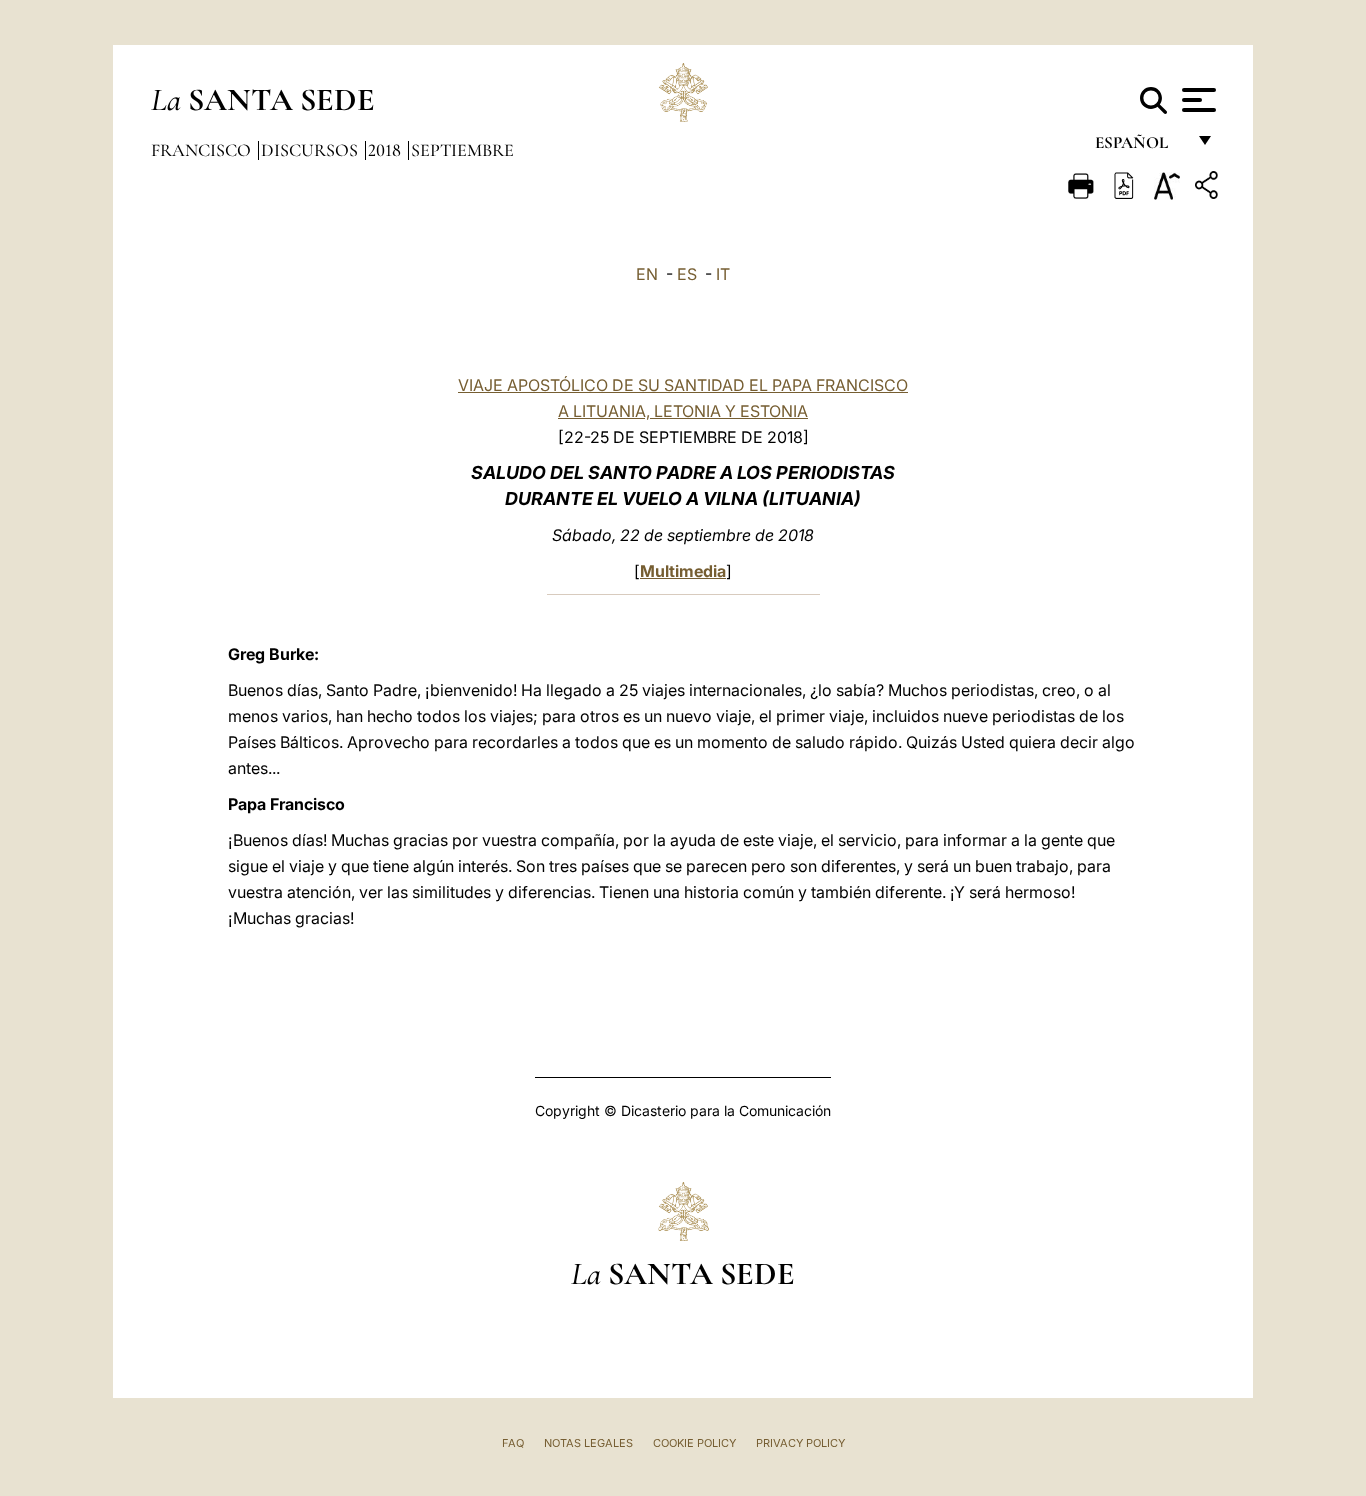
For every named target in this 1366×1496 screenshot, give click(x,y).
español (1139, 147)
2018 (386, 150)
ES (687, 274)
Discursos (311, 150)
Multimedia (683, 571)
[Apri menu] (1196, 100)
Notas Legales (588, 1443)
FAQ (513, 1443)
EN (647, 274)
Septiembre (462, 150)
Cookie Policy (694, 1443)
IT (723, 274)
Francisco (203, 150)
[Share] (1209, 188)
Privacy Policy (800, 1443)
